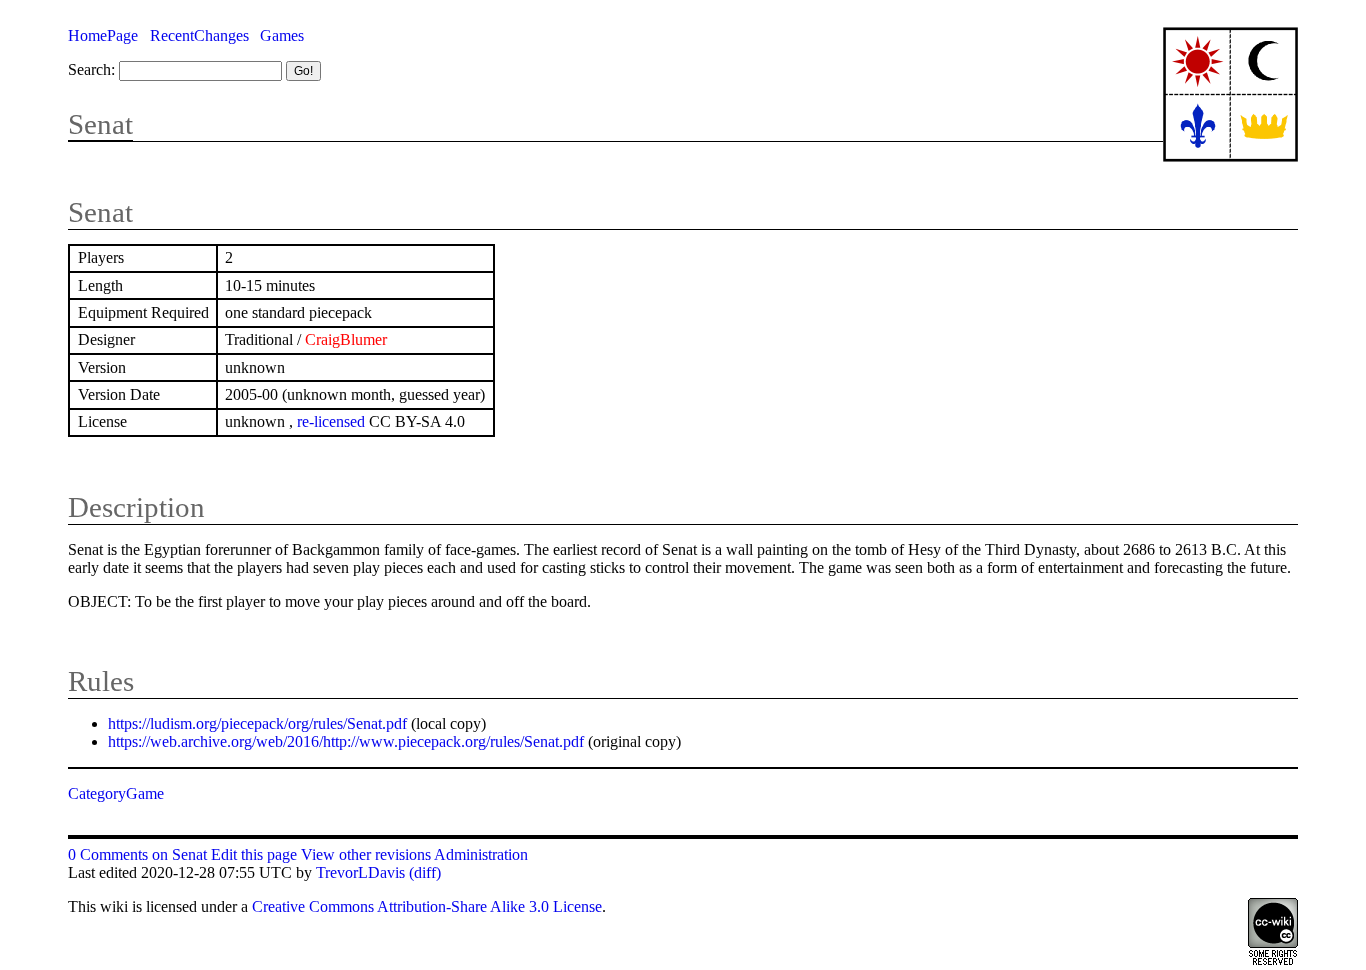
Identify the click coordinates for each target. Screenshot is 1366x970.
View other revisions (366, 854)
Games (282, 35)
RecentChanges (199, 35)
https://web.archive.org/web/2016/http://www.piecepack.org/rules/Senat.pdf (346, 741)
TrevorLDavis (360, 872)
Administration (481, 854)
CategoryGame (116, 793)
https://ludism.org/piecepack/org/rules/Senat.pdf (257, 723)
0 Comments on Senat (137, 854)
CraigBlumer (346, 339)
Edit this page (254, 854)
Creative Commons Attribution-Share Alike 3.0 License (427, 906)
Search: (91, 69)
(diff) (425, 872)
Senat (100, 124)
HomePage (103, 35)
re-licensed (331, 421)
